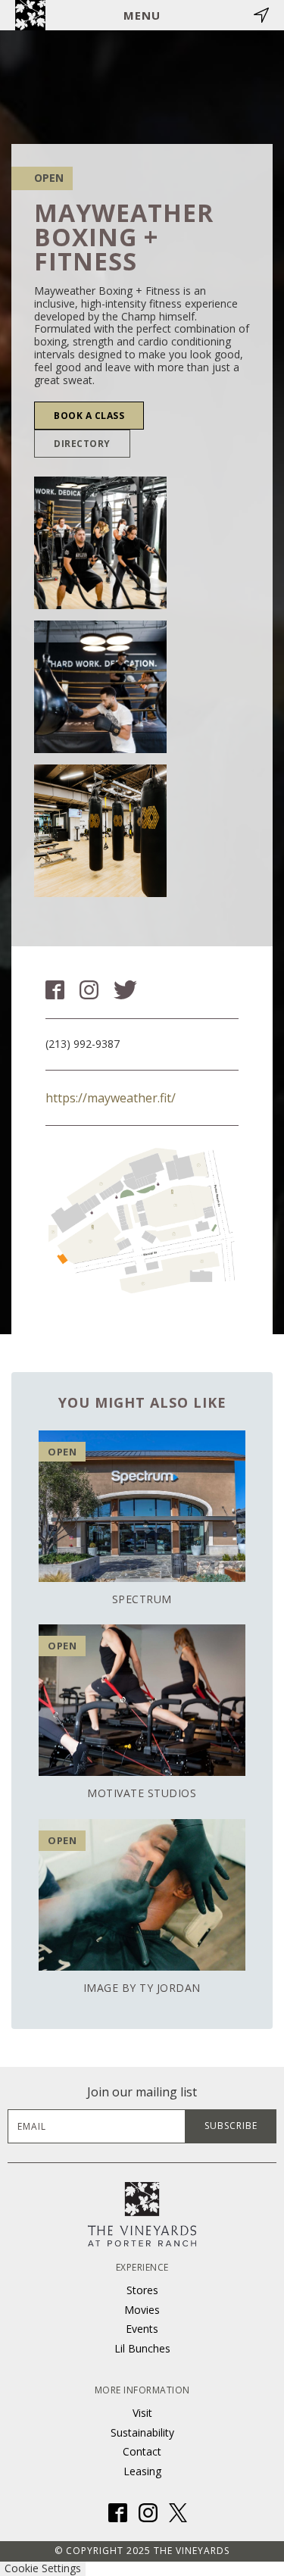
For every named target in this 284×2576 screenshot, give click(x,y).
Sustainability (142, 2432)
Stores (142, 2290)
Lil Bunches (142, 2348)
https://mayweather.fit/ (111, 1098)
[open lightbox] (100, 543)
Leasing (142, 2471)
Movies (142, 2310)
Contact (142, 2451)
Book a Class (89, 416)
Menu (142, 15)
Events (142, 2329)
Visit (142, 2413)
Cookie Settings (43, 2568)
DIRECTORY (82, 444)
